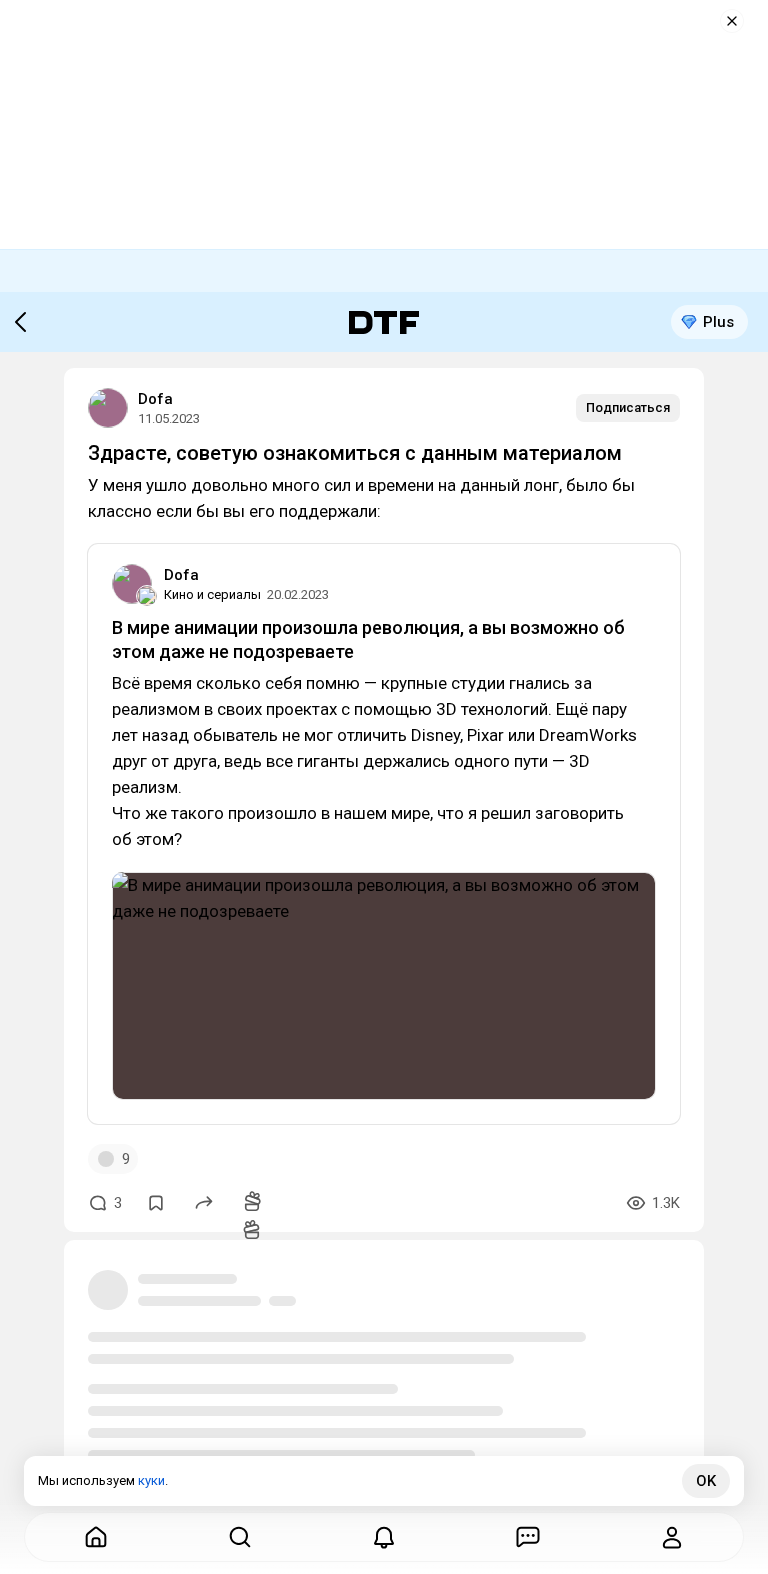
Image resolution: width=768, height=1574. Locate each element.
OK (706, 1481)
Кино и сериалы (212, 594)
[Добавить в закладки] (156, 1203)
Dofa (155, 399)
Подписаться (628, 407)
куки (151, 1480)
